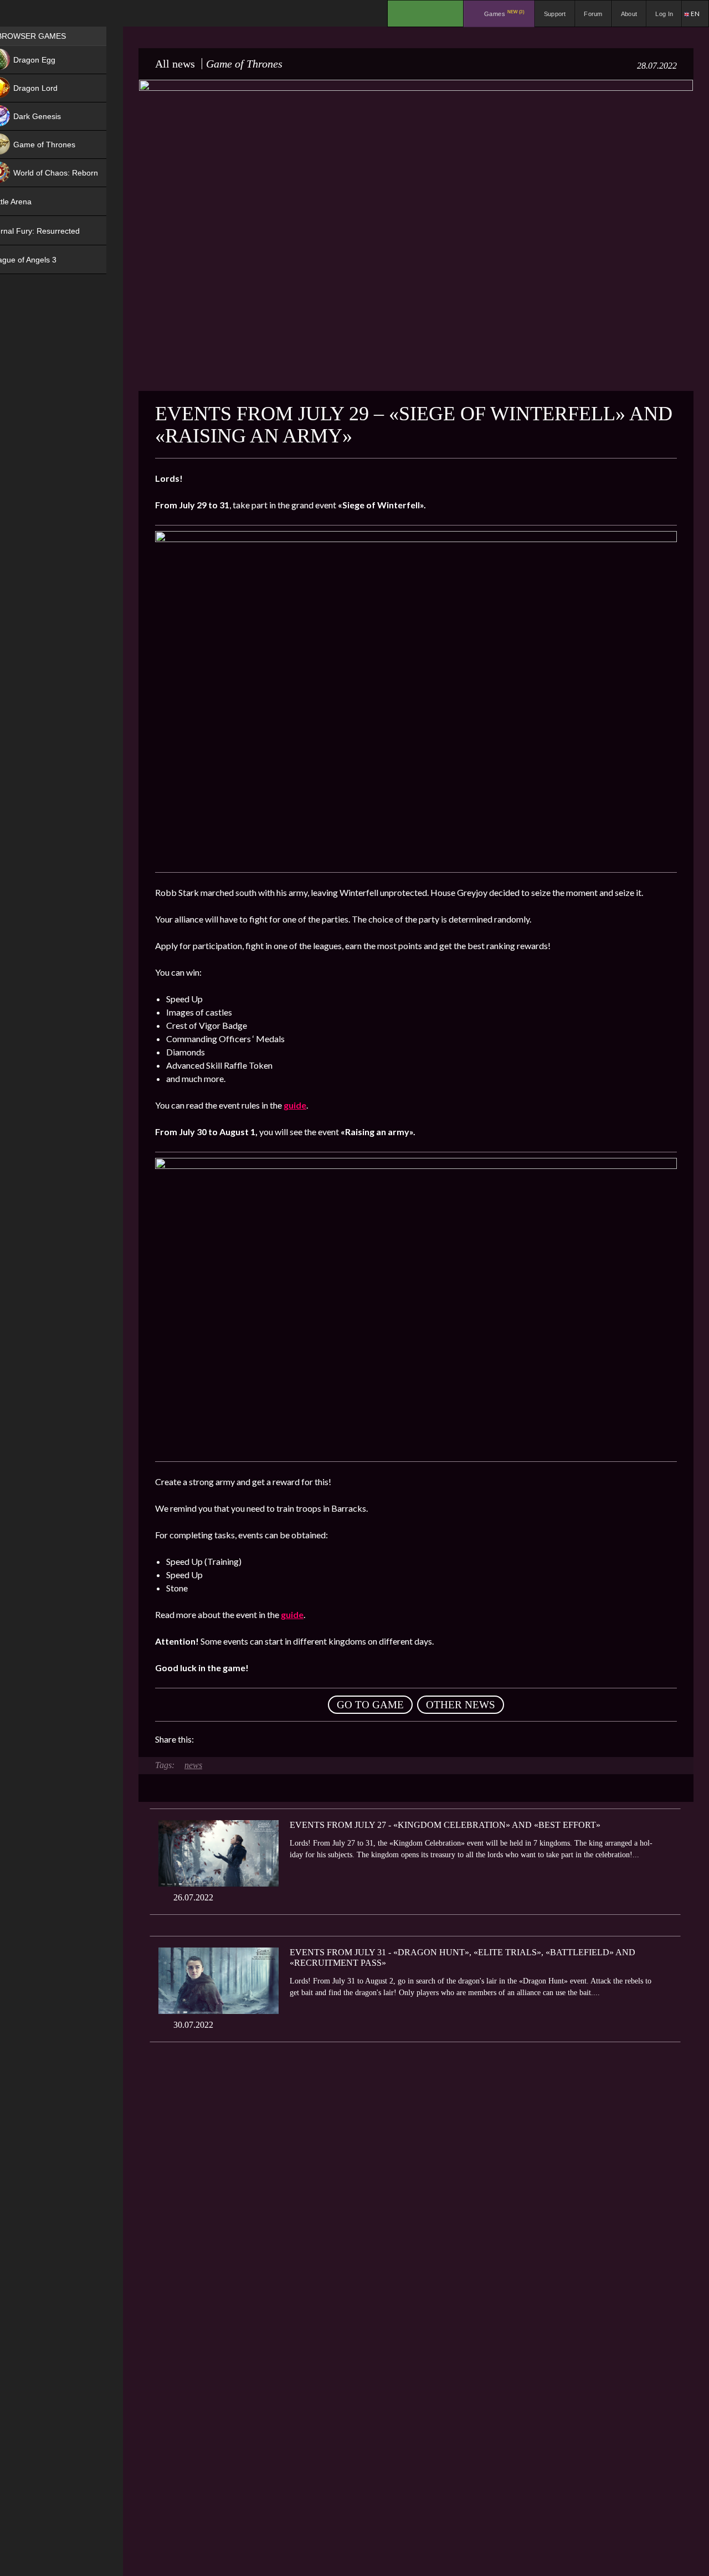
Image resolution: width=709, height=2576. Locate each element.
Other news (461, 1705)
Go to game (370, 1705)
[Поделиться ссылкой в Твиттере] (305, 1739)
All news (175, 64)
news (193, 1765)
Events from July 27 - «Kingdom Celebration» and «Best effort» (445, 1825)
